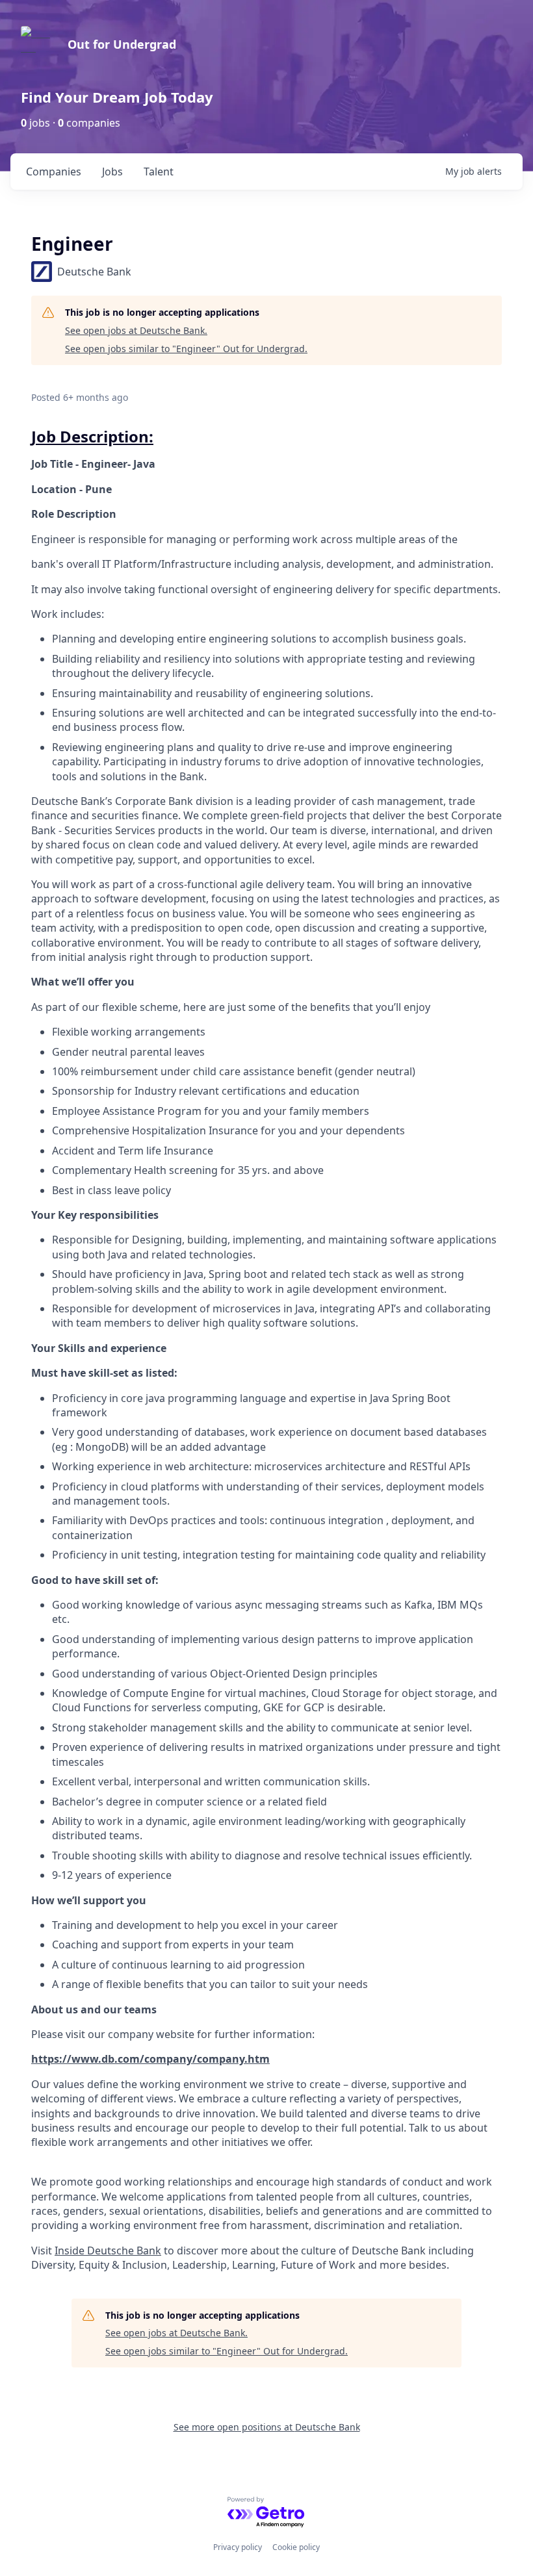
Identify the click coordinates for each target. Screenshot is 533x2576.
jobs (112, 172)
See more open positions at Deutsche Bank (267, 2427)
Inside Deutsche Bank (108, 2251)
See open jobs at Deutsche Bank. (136, 330)
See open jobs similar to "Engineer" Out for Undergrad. (186, 349)
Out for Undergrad (122, 44)
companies (54, 172)
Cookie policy (296, 2547)
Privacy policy (238, 2547)
